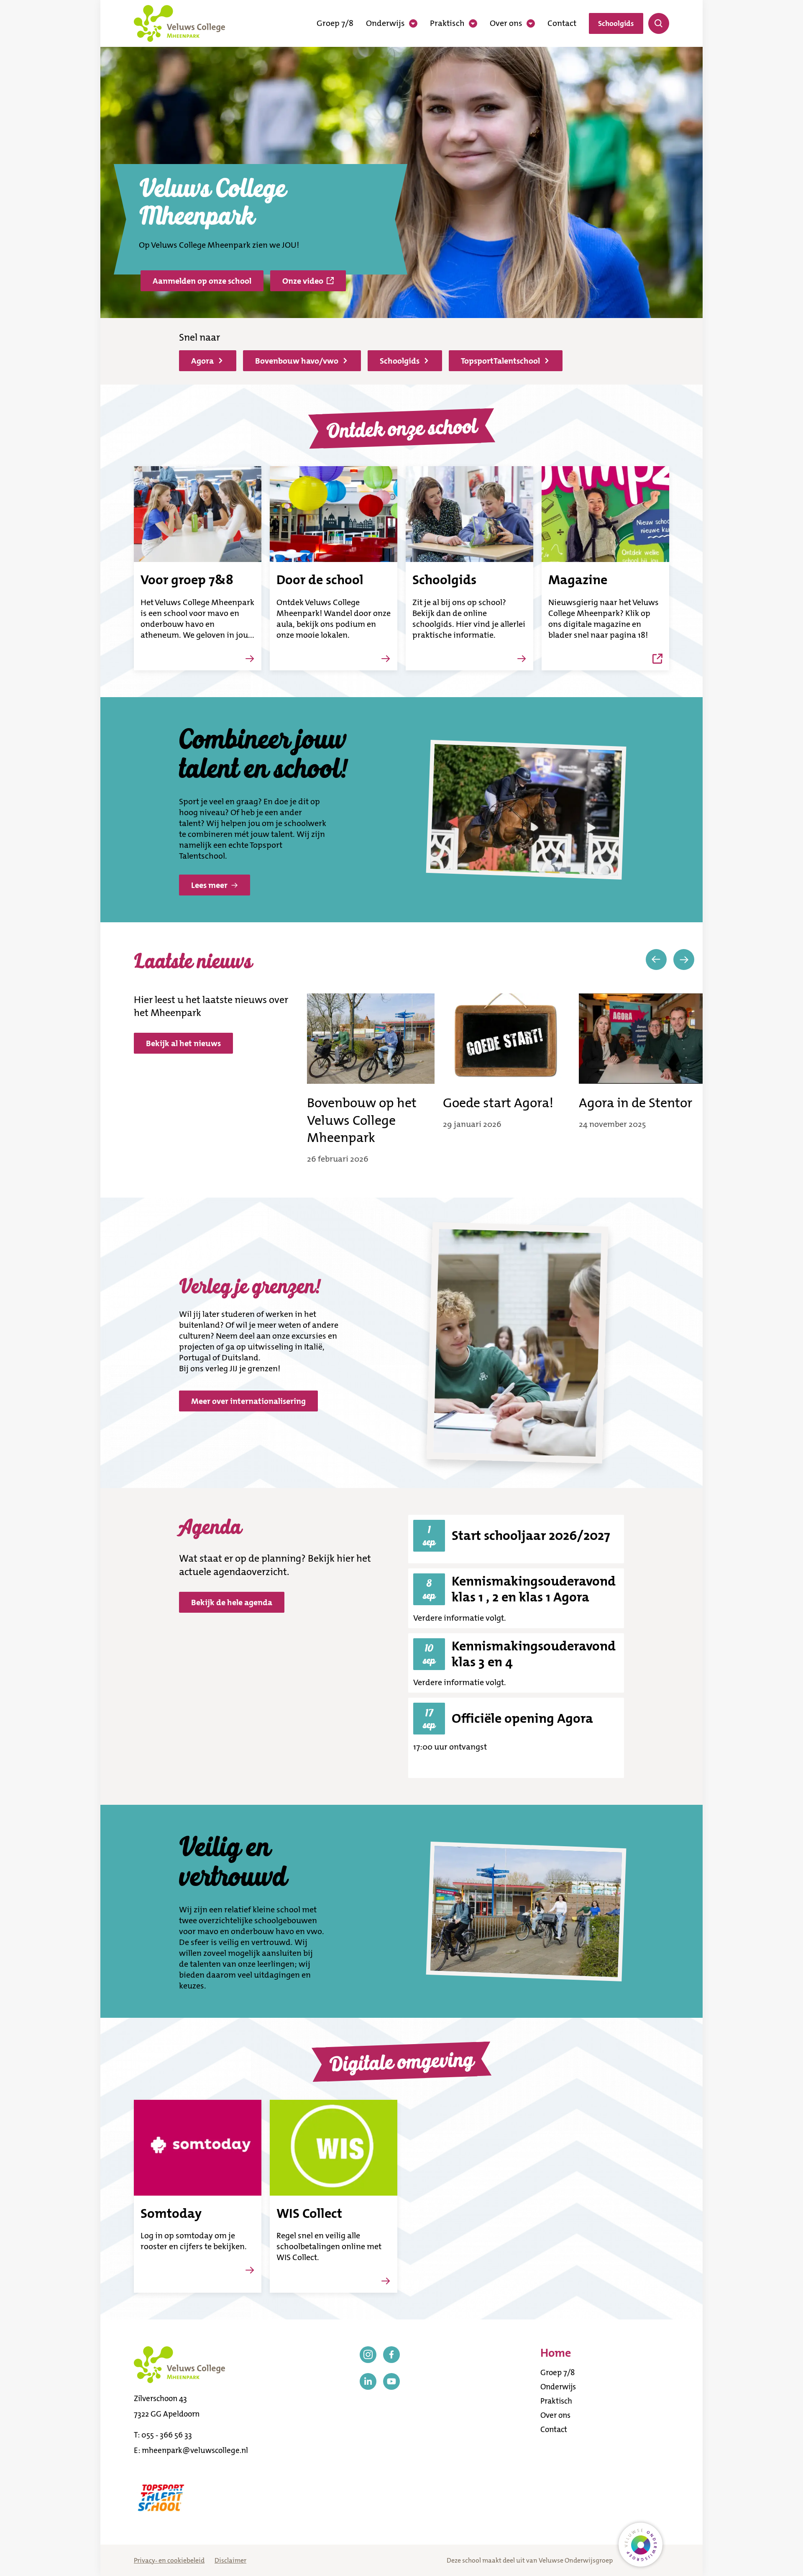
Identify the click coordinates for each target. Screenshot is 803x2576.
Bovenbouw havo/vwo (297, 361)
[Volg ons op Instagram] (368, 2355)
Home (556, 2353)
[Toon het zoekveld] (659, 23)
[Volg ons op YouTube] (391, 2381)
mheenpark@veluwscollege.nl (195, 2450)
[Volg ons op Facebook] (391, 2355)
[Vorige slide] (656, 960)
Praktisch (447, 23)
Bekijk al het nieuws (183, 1043)
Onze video (303, 281)
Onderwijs (385, 23)
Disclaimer (230, 2560)
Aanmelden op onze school (202, 281)
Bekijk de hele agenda (232, 1602)
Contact (562, 23)
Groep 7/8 (335, 23)
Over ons (506, 23)
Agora (202, 361)
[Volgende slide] (684, 960)
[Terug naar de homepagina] (179, 23)
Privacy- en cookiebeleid (169, 2560)
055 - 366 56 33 (167, 2435)
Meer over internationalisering (248, 1401)
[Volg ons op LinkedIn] (368, 2381)
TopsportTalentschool (500, 361)
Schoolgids (616, 23)
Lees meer (209, 885)
